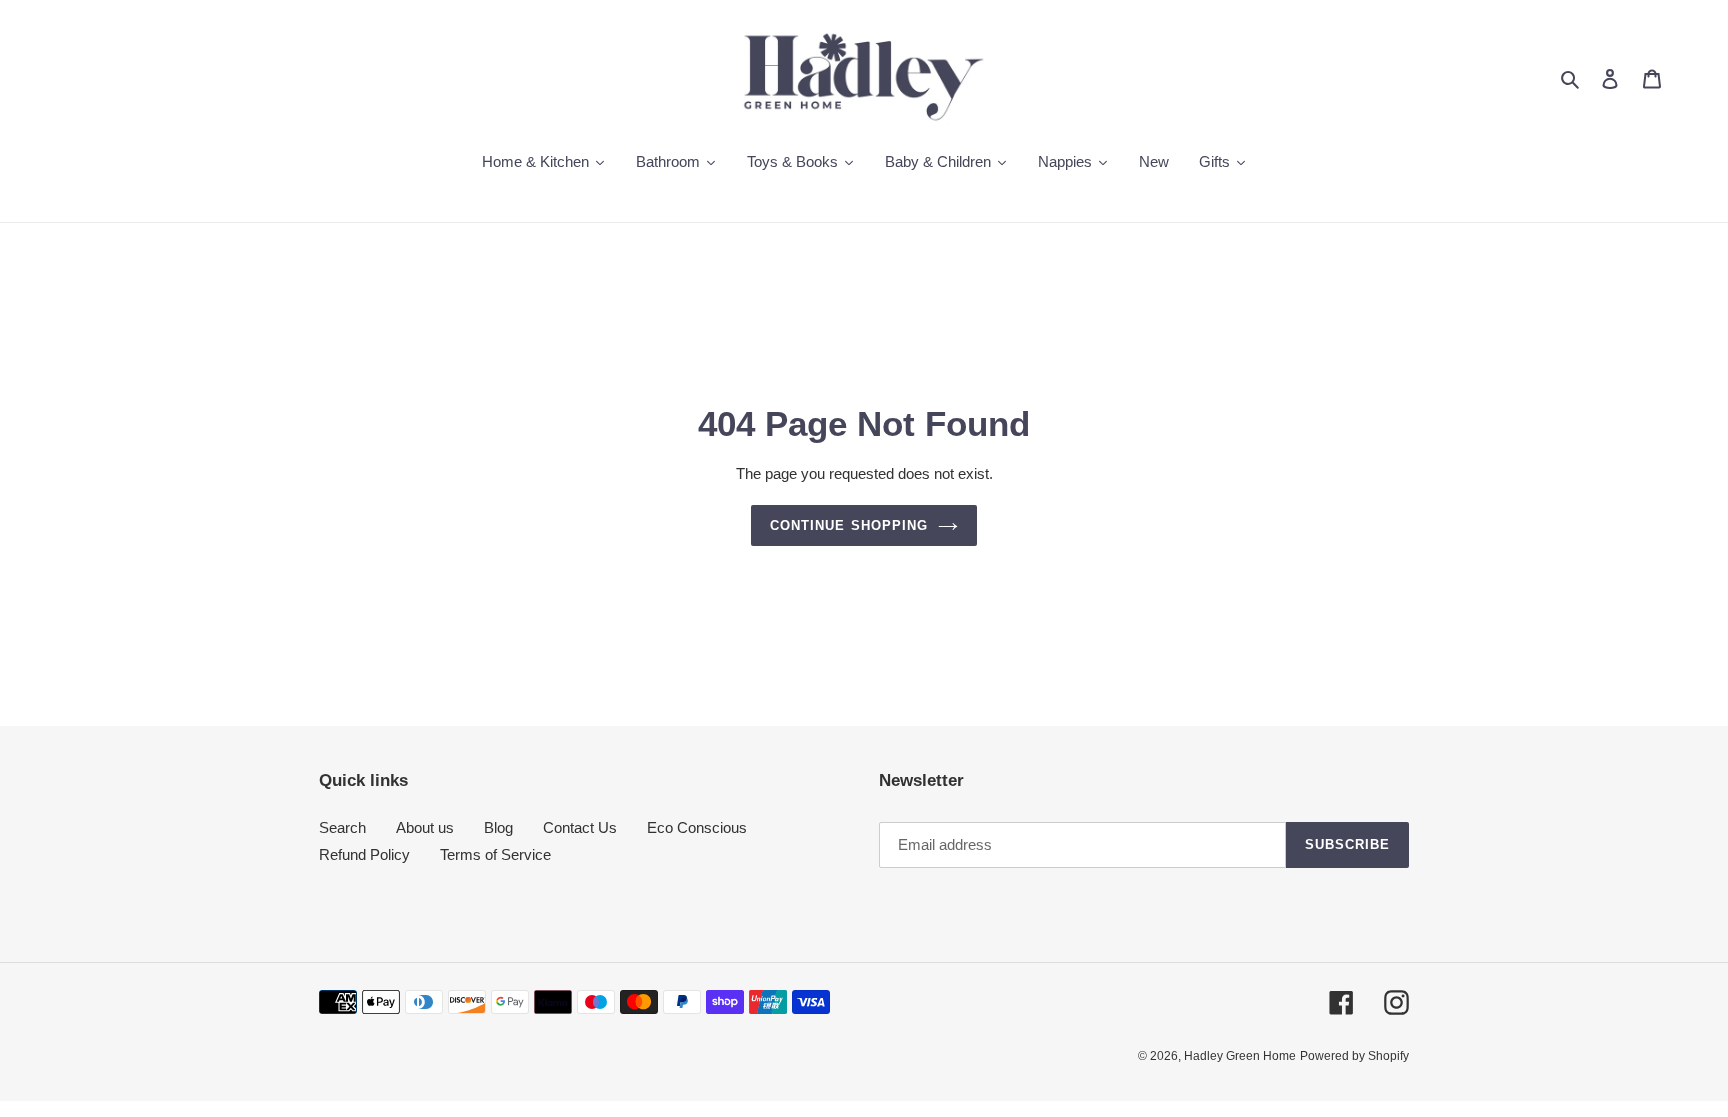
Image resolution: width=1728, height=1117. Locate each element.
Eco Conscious (697, 827)
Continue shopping (849, 525)
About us (425, 827)
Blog (498, 827)
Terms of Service (495, 854)
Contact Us (580, 827)
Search (342, 827)
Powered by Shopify (1354, 1056)
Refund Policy (364, 854)
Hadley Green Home (1240, 1056)
